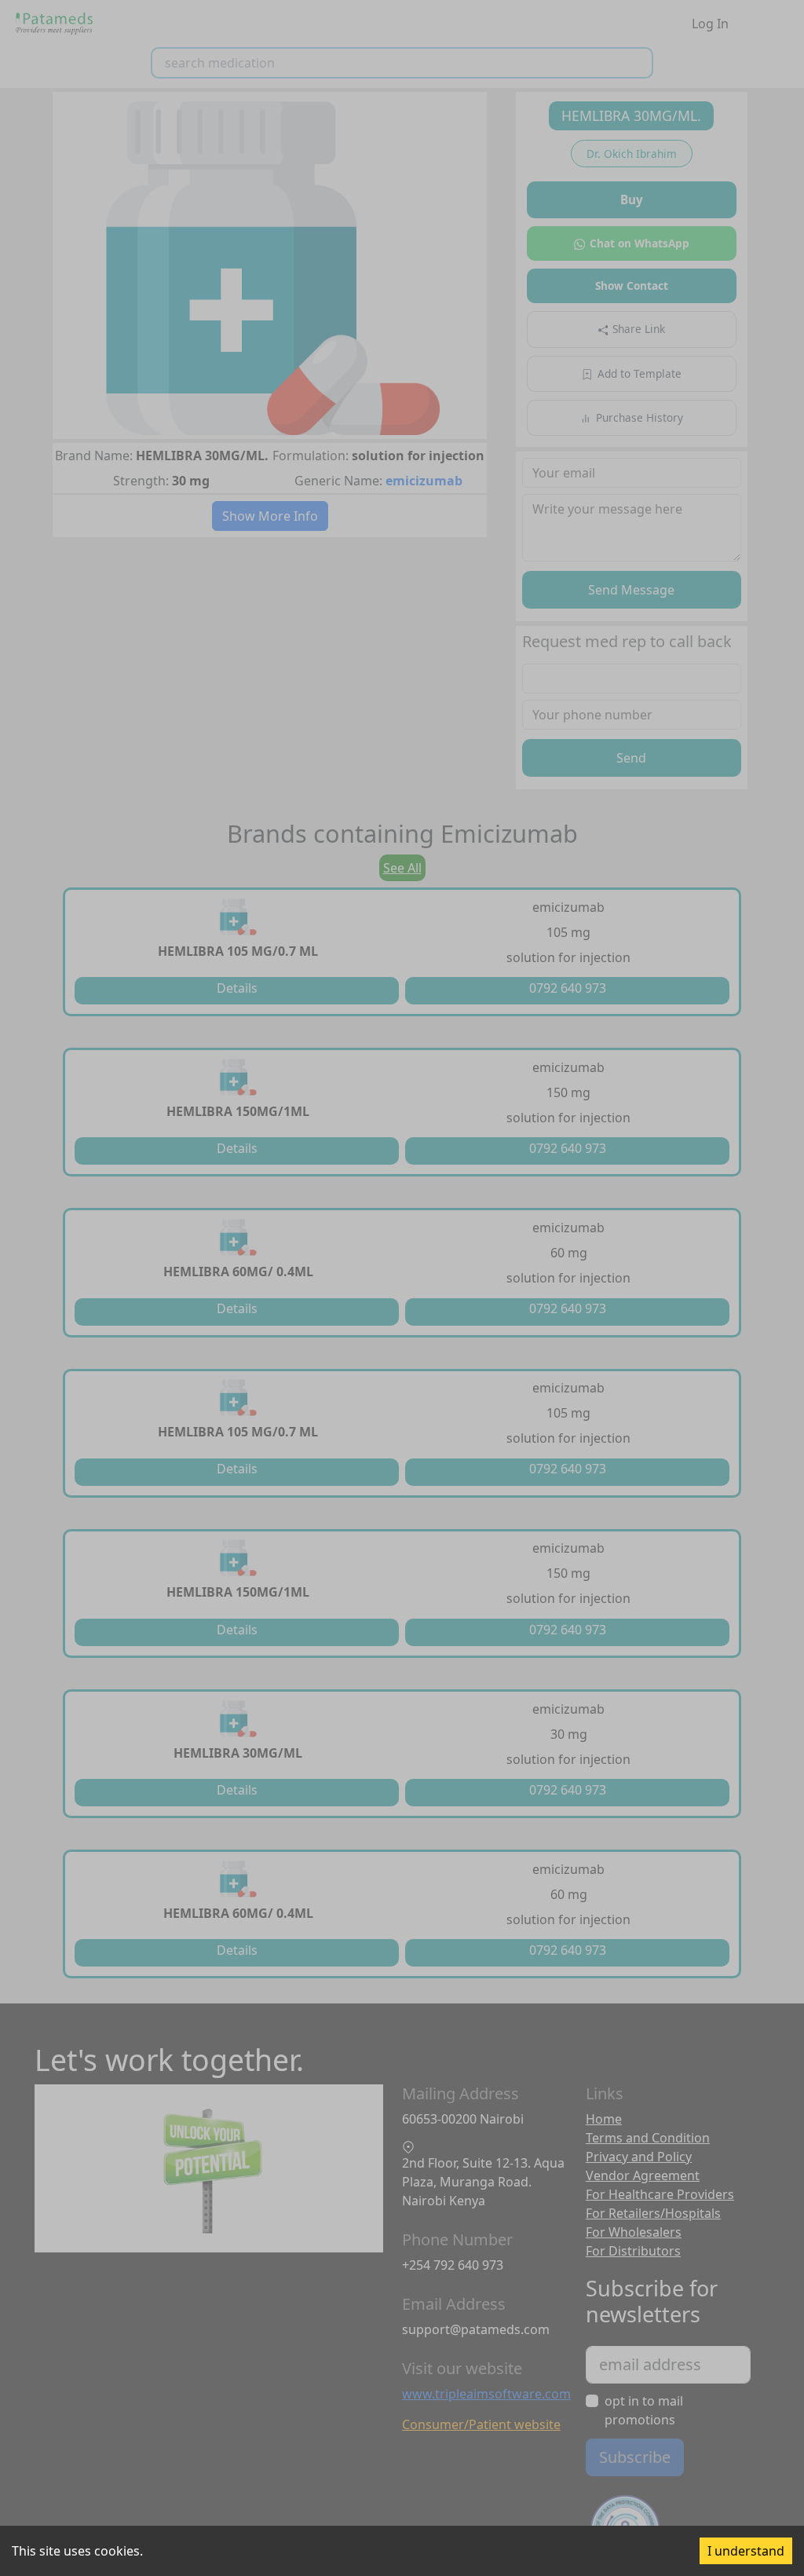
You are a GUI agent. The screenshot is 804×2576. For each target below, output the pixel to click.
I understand (746, 2551)
